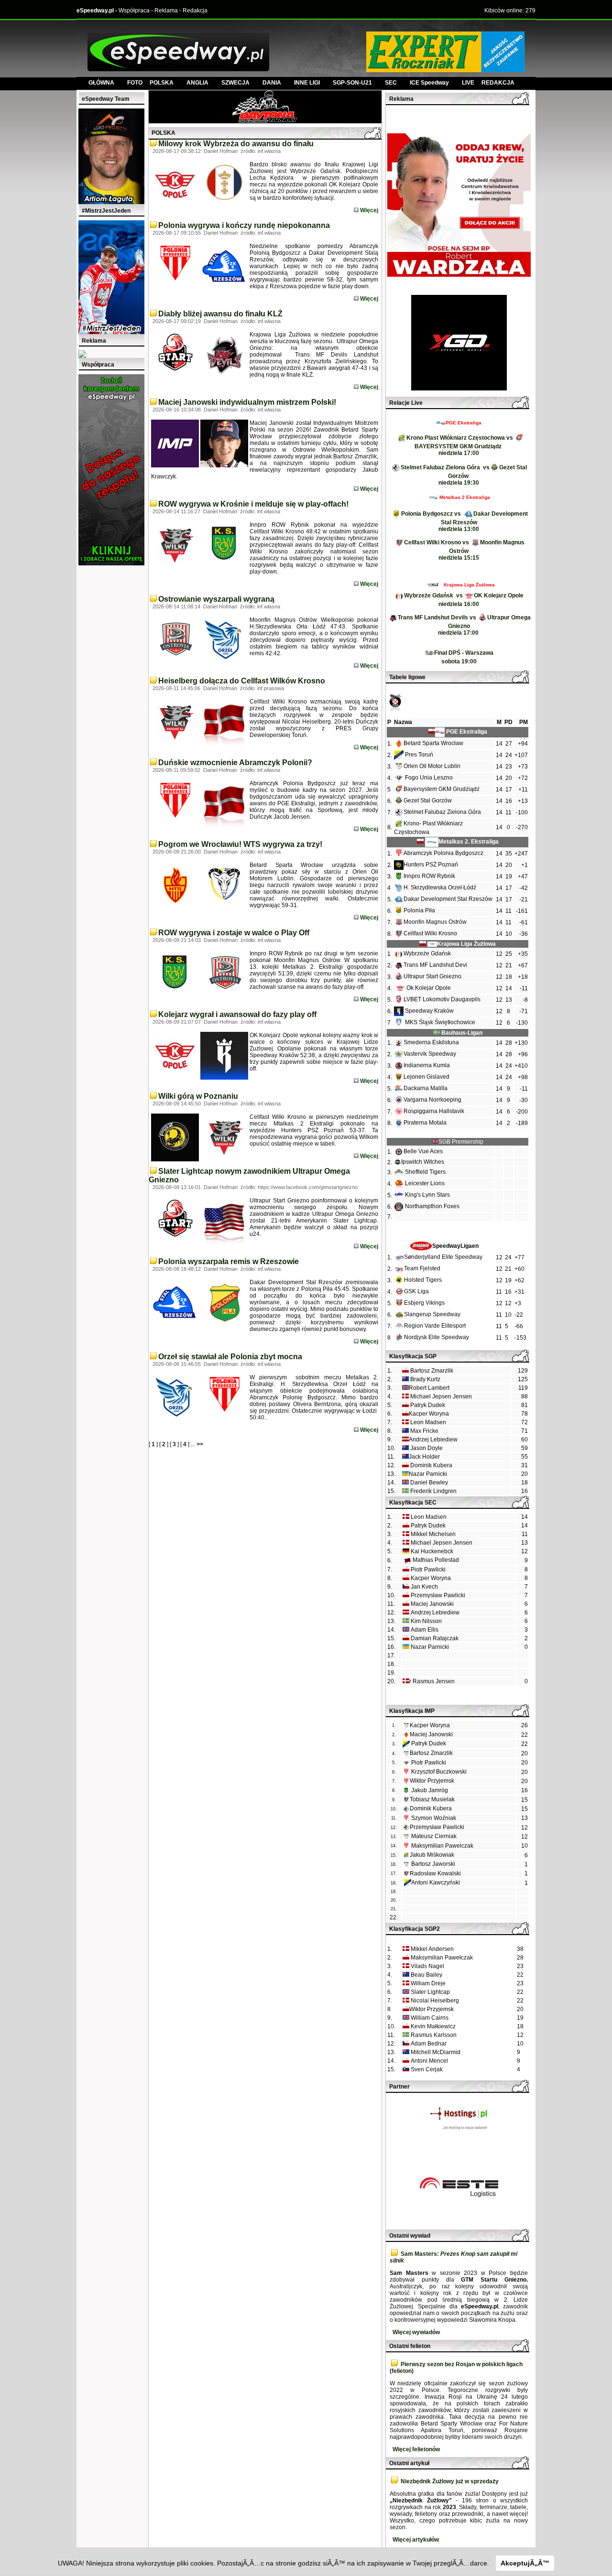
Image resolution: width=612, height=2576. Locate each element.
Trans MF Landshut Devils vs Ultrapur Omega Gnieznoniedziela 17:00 (464, 625)
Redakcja (195, 11)
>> (200, 1444)
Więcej (368, 210)
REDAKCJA (498, 83)
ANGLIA (197, 83)
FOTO (138, 83)
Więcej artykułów (416, 2540)
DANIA (272, 83)
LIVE (472, 83)
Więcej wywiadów (416, 2332)
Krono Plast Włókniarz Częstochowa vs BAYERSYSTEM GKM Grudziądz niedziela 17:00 (460, 445)
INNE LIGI (307, 83)
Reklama (166, 11)
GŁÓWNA (101, 83)
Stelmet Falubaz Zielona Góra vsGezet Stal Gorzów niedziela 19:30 (464, 475)
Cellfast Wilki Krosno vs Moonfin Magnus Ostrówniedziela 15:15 (464, 550)
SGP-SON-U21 (352, 83)
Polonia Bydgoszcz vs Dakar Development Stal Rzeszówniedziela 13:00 (464, 521)
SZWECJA (235, 83)
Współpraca (134, 11)
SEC (391, 83)
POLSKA (162, 83)
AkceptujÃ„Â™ (525, 2563)
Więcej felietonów (416, 2449)
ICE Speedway (429, 83)
